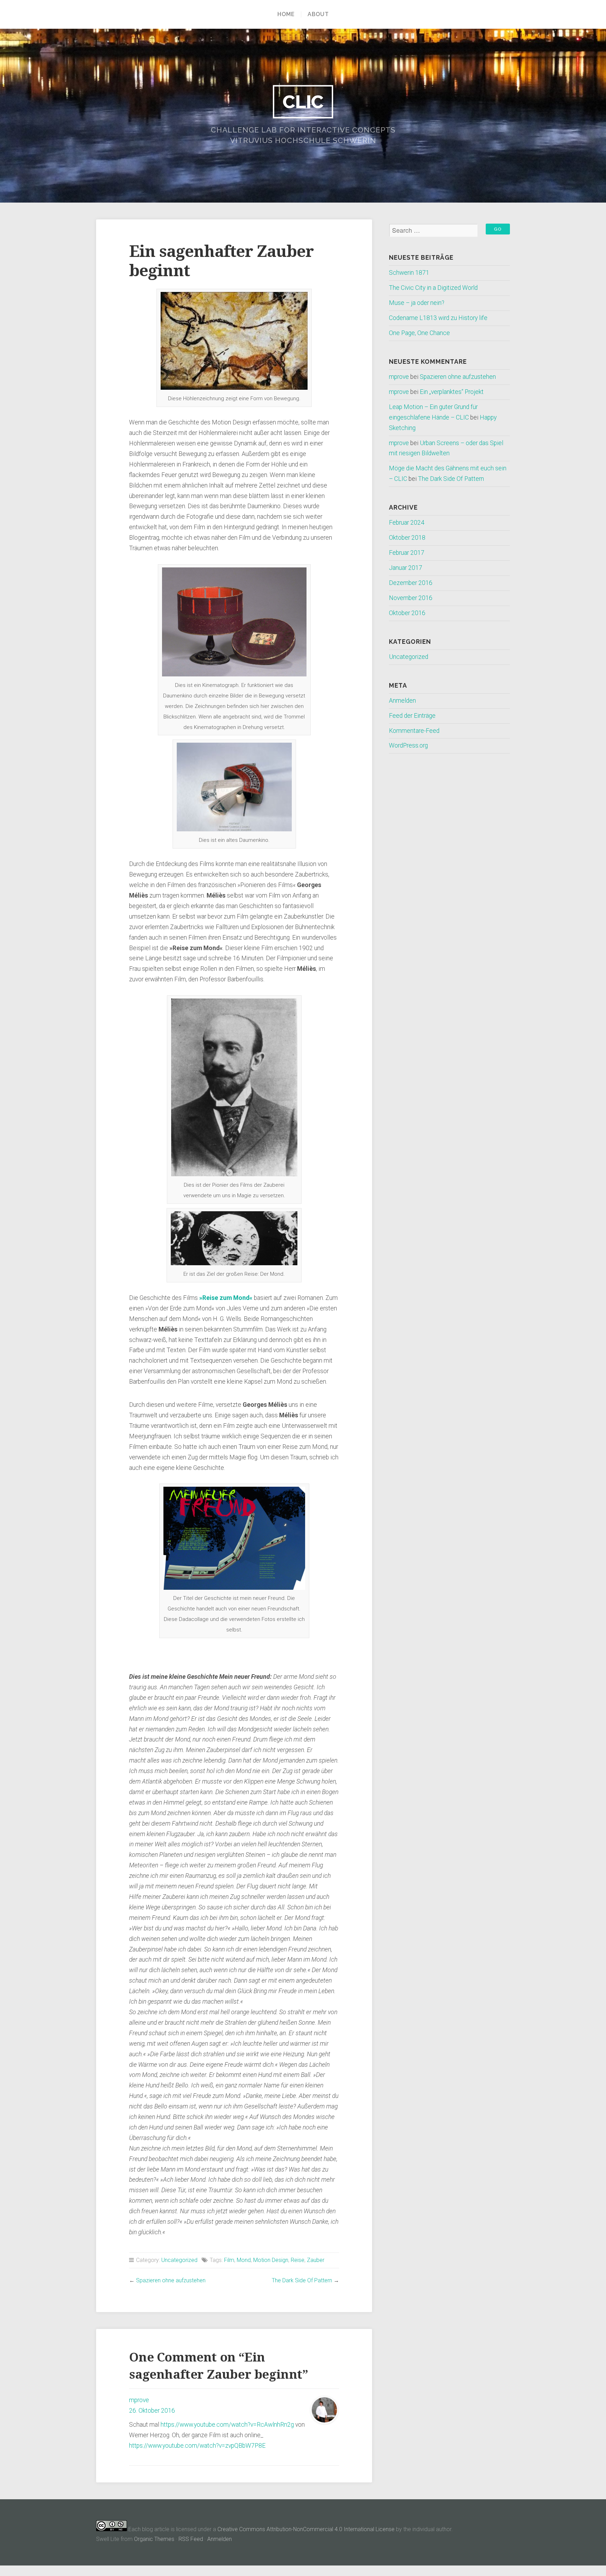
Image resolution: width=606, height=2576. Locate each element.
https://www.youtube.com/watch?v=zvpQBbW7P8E (197, 2446)
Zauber (316, 2260)
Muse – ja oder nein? (417, 303)
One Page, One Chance (419, 333)
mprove (139, 2400)
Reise (298, 2260)
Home (286, 14)
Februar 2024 (407, 523)
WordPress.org (408, 745)
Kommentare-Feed (414, 731)
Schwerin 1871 (409, 273)
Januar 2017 (406, 568)
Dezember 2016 (411, 583)
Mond (244, 2260)
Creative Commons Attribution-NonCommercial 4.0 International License (306, 2529)
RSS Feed (191, 2539)
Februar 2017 (407, 553)
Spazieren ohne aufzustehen (171, 2280)
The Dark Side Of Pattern (302, 2280)
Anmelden (402, 701)
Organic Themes (154, 2539)
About (318, 14)
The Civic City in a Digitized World (433, 288)
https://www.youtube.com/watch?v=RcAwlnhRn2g (227, 2425)
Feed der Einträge (412, 716)
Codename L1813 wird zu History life (438, 318)
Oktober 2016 (407, 613)
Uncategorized (179, 2260)
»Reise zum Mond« (226, 1298)
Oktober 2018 (407, 538)
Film (229, 2260)
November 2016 (411, 598)
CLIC (303, 102)
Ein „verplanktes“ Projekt (452, 392)
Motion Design (271, 2260)
